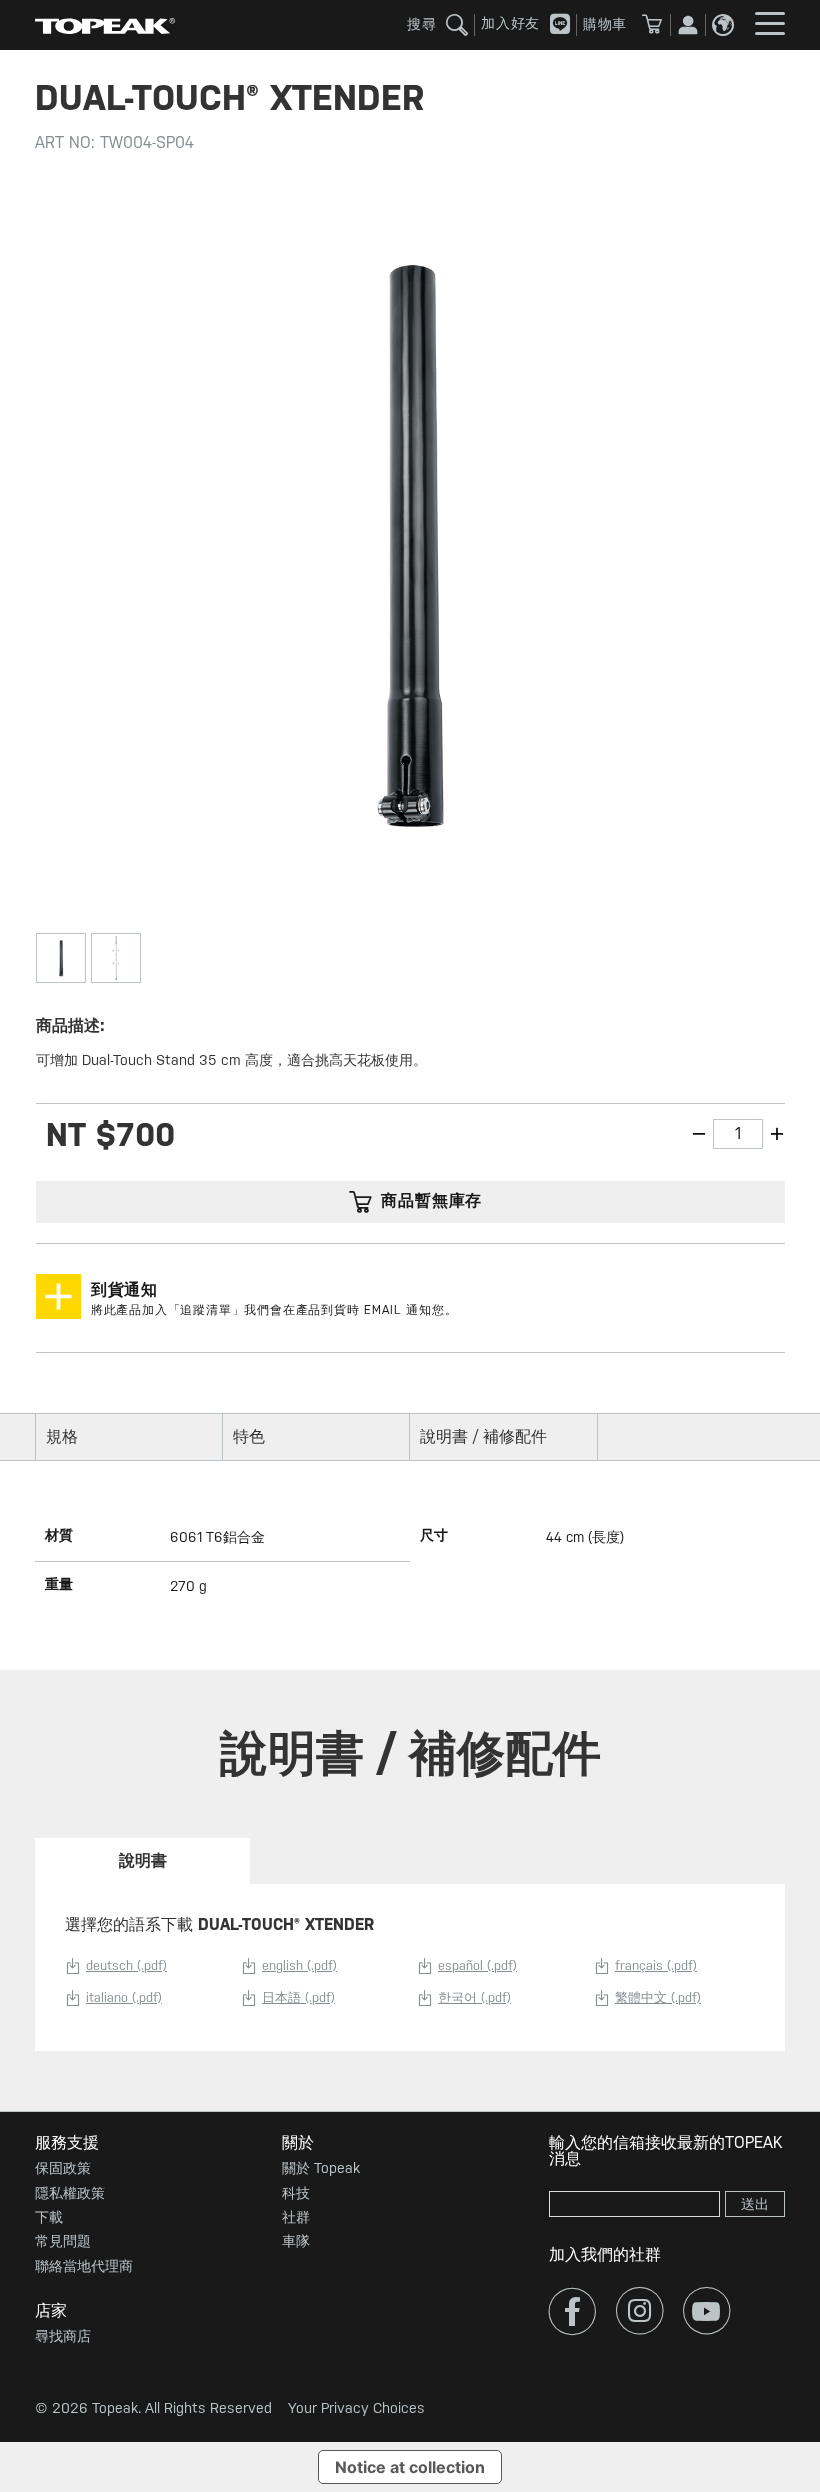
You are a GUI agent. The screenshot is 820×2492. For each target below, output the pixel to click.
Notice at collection (410, 2467)
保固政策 (63, 2168)
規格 (62, 1436)
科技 (296, 2193)
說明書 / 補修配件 (483, 1436)
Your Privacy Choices (356, 2408)
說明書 (143, 1860)
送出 (755, 2204)
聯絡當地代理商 (84, 2266)
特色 (249, 1436)
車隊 (296, 2241)
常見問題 (63, 2241)
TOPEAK (105, 25)
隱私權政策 (70, 2193)
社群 (296, 2217)
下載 (49, 2217)
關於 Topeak (321, 2168)
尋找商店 (63, 2336)
